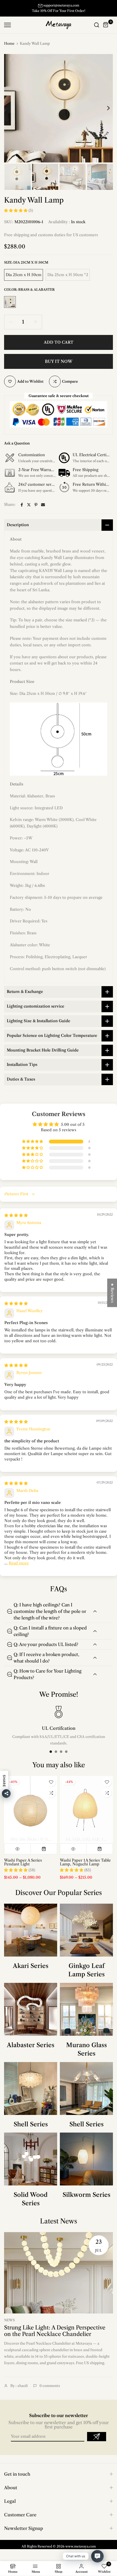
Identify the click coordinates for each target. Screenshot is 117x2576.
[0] (106, 25)
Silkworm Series (87, 2195)
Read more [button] (19, 1563)
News (9, 2320)
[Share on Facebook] (22, 505)
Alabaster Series (31, 2045)
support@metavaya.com (61, 5)
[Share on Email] (43, 505)
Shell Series (31, 2124)
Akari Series (31, 1966)
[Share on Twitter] (29, 505)
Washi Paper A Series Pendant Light (23, 1862)
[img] (16, 1215)
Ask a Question (17, 443)
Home (9, 43)
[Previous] (12, 108)
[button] (16, 210)
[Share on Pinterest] (36, 505)
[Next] (105, 108)
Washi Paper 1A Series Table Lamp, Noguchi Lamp (85, 1862)
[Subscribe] (97, 2437)
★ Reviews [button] (112, 1293)
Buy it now (59, 361)
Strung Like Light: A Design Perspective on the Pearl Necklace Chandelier (55, 2331)
